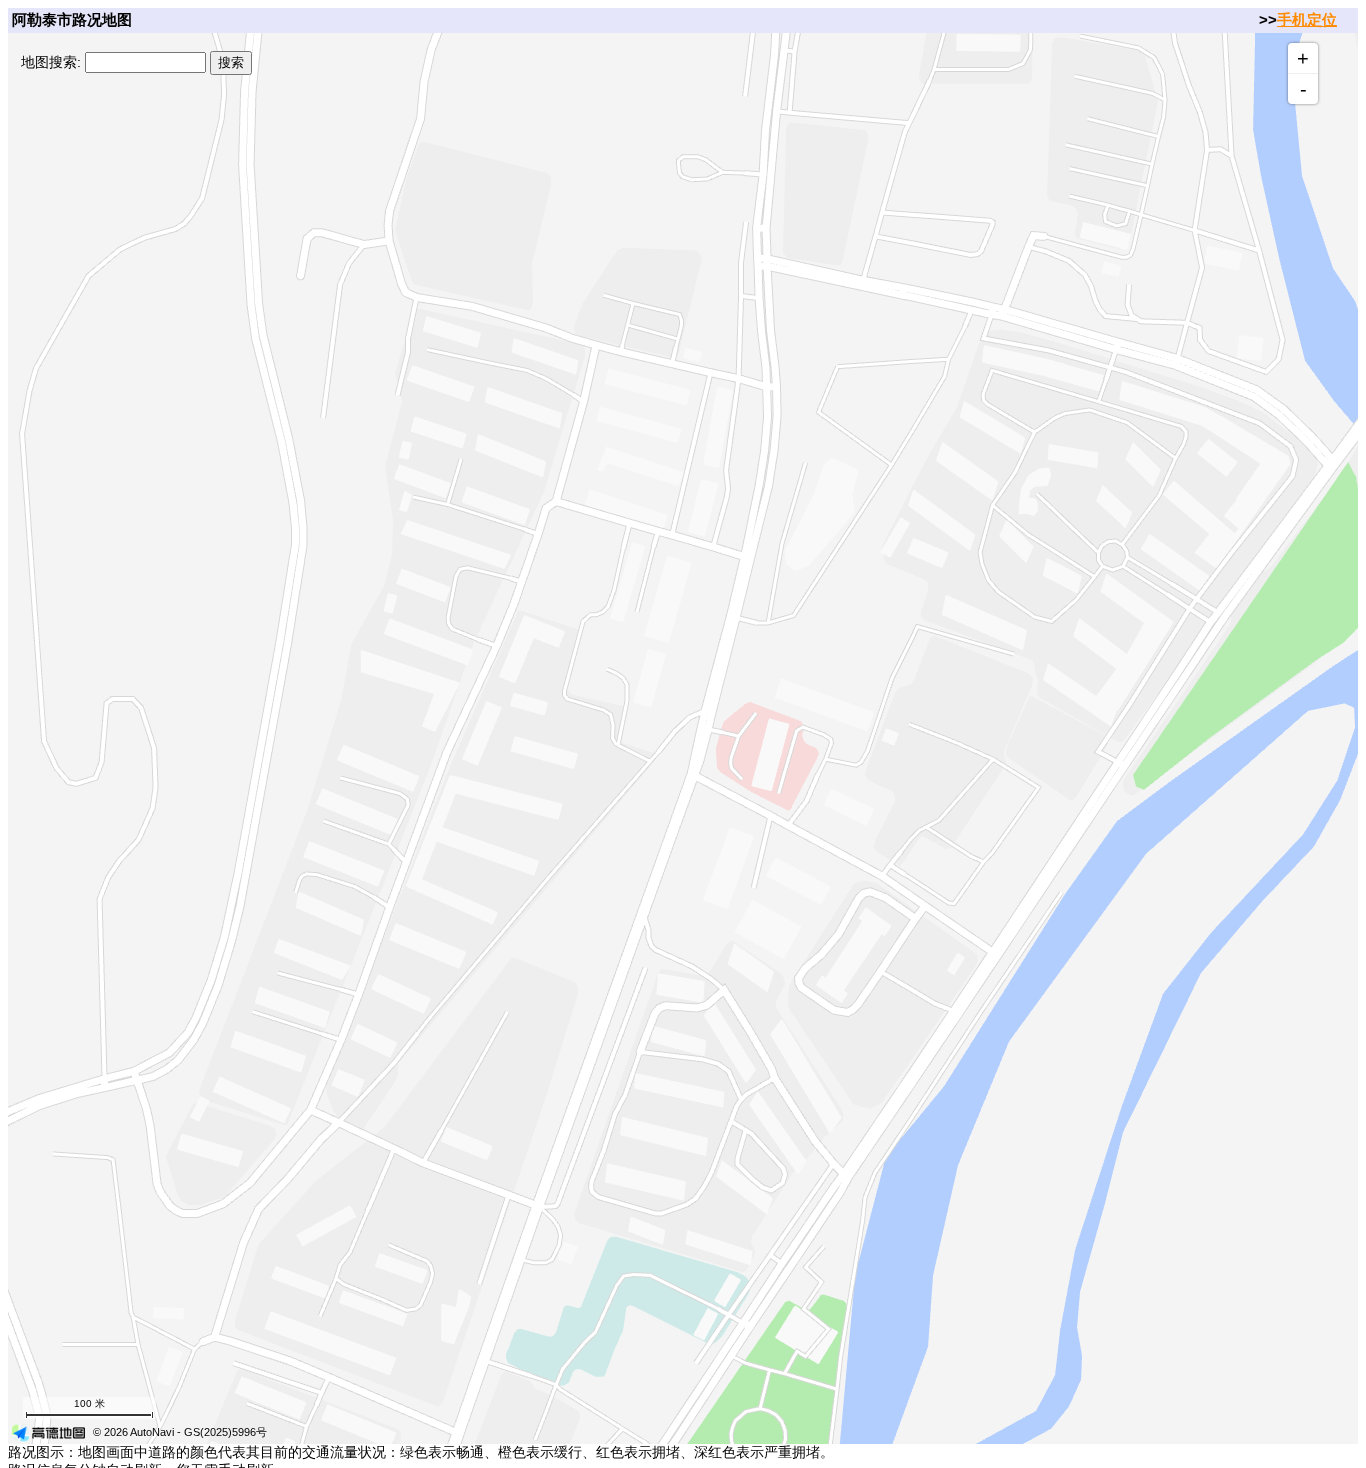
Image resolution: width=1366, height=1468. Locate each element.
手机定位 (1307, 19)
